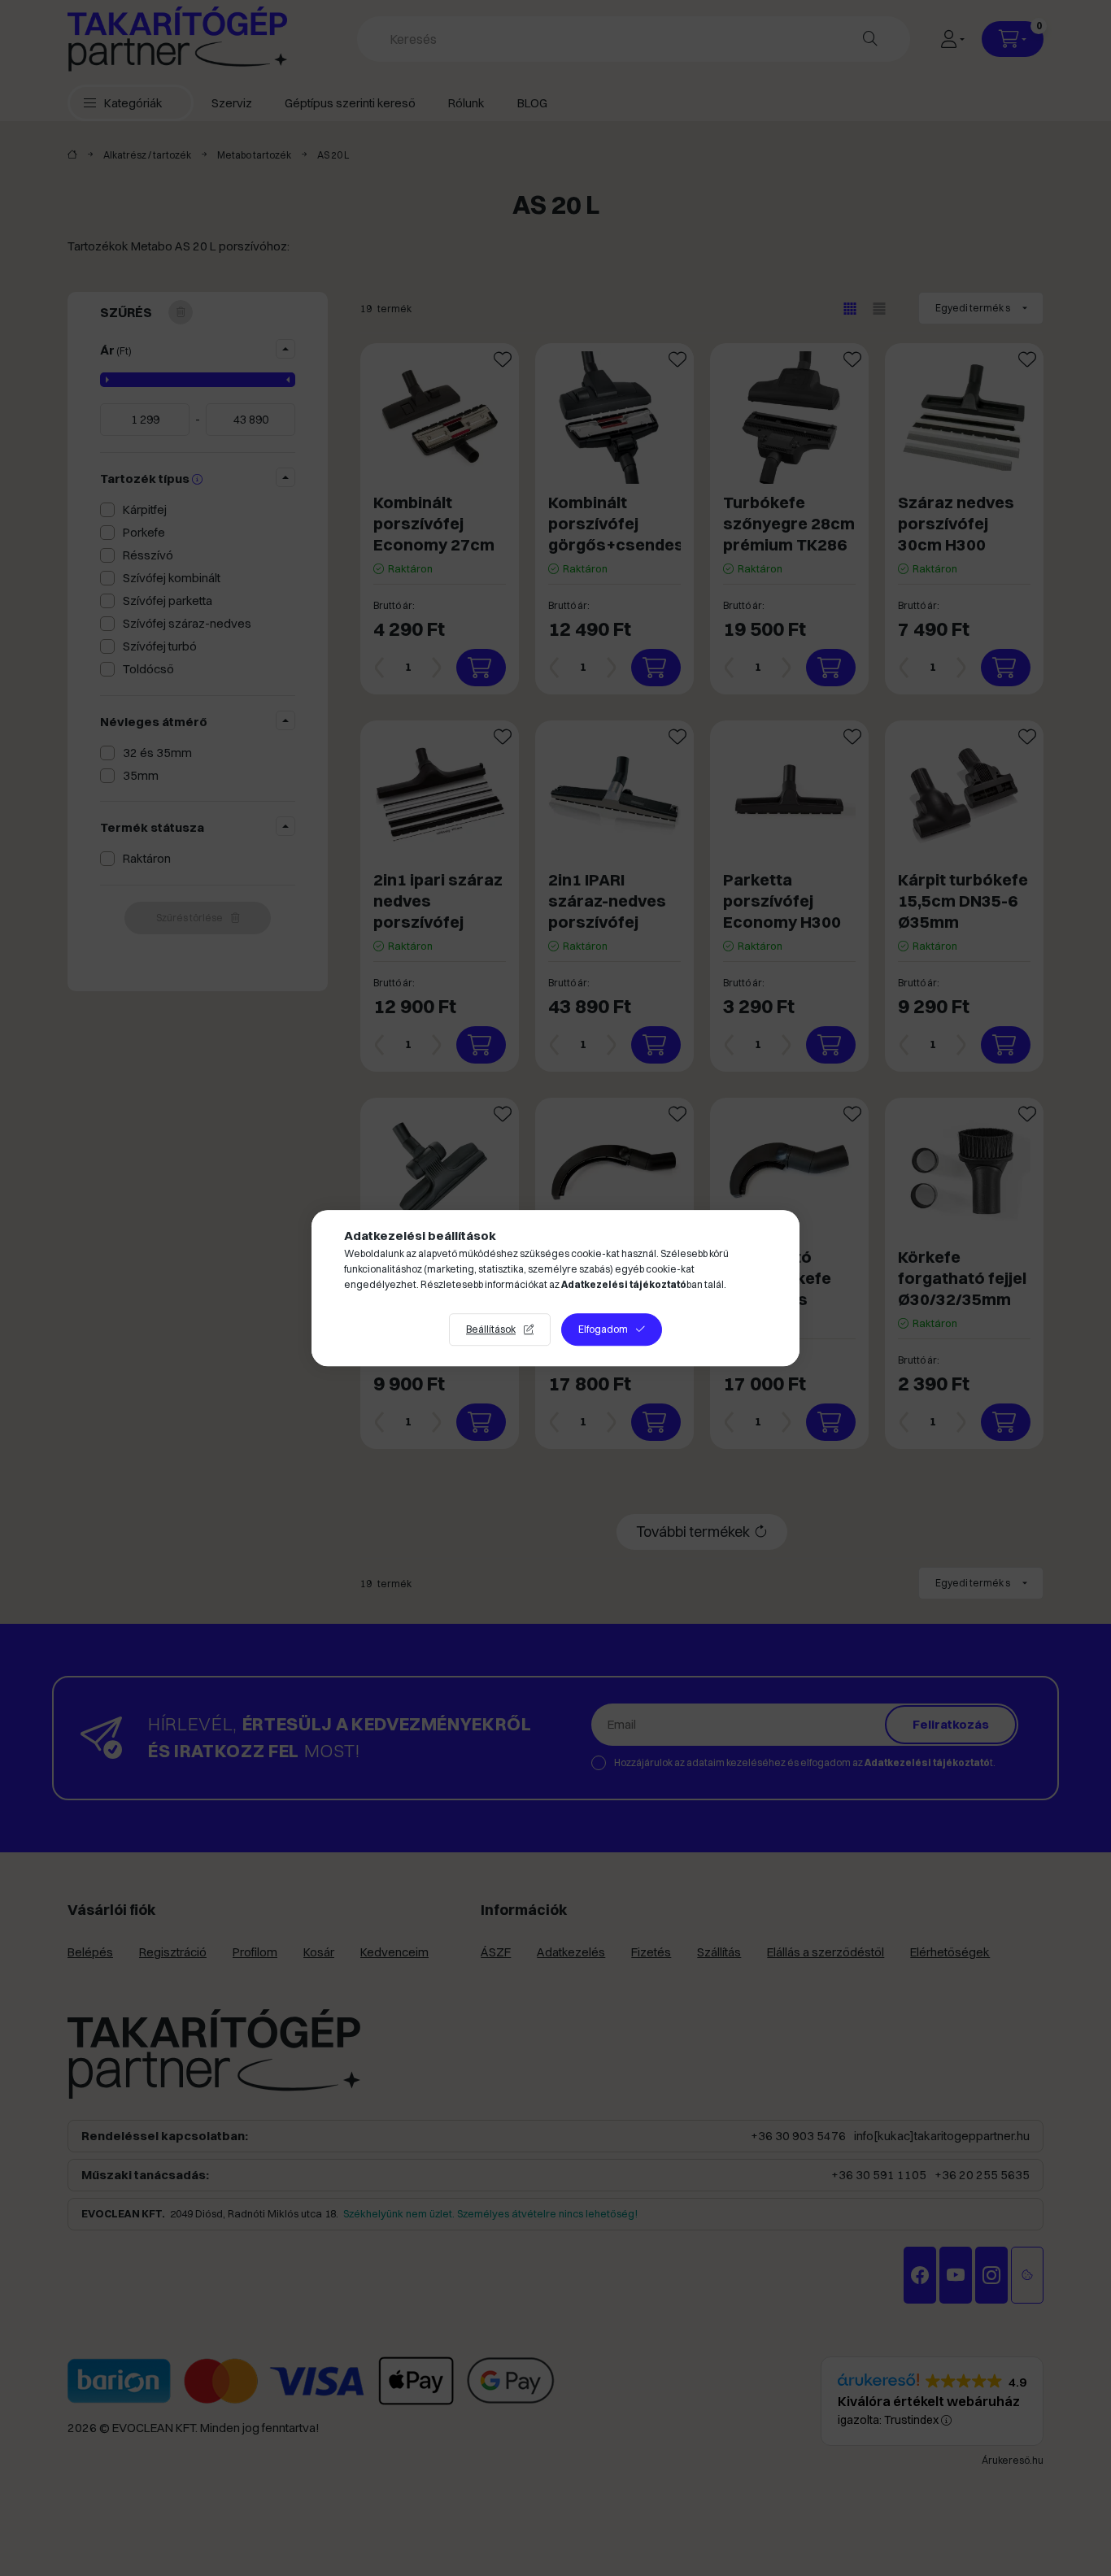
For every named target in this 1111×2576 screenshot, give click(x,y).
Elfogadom (603, 1329)
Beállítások (491, 1329)
